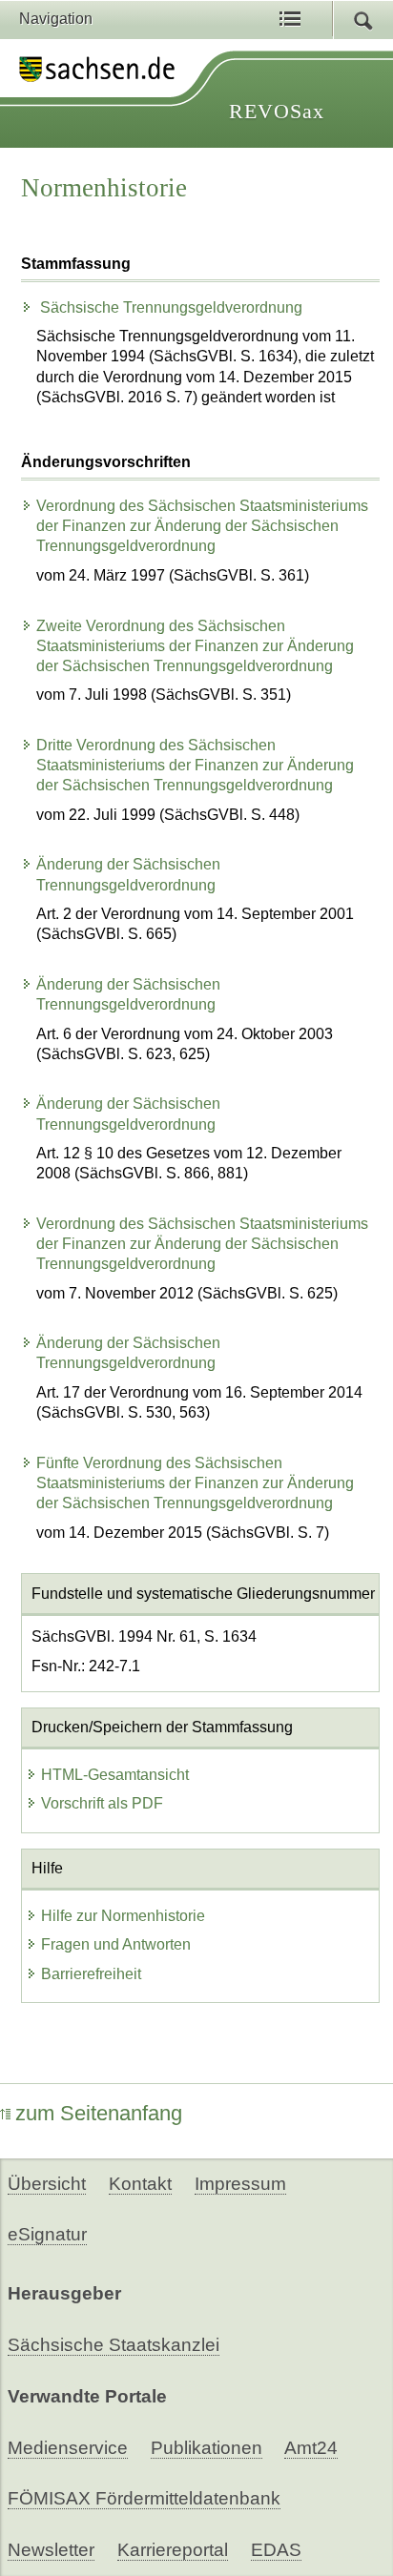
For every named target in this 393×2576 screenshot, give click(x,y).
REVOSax (277, 111)
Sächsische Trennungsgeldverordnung (169, 307)
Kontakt (140, 2184)
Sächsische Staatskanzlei (114, 2345)
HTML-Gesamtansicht (115, 1775)
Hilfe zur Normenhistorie (123, 1916)
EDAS (276, 2550)
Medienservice (68, 2448)
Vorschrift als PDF (102, 1803)
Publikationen (207, 2448)
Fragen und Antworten (116, 1944)
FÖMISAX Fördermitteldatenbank (144, 2498)
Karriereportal (173, 2550)
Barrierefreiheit (91, 1974)
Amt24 (311, 2448)
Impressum (240, 2184)
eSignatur (47, 2234)
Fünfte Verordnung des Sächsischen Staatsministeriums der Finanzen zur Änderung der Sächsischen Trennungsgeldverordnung (195, 1483)
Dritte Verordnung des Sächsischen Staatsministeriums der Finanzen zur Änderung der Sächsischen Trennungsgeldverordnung (195, 765)
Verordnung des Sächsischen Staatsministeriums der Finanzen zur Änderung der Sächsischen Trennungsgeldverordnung (202, 526)
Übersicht (47, 2184)
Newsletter (51, 2550)
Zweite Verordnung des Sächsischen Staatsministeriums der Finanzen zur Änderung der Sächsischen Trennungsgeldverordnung (195, 646)
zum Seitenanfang (99, 2113)
